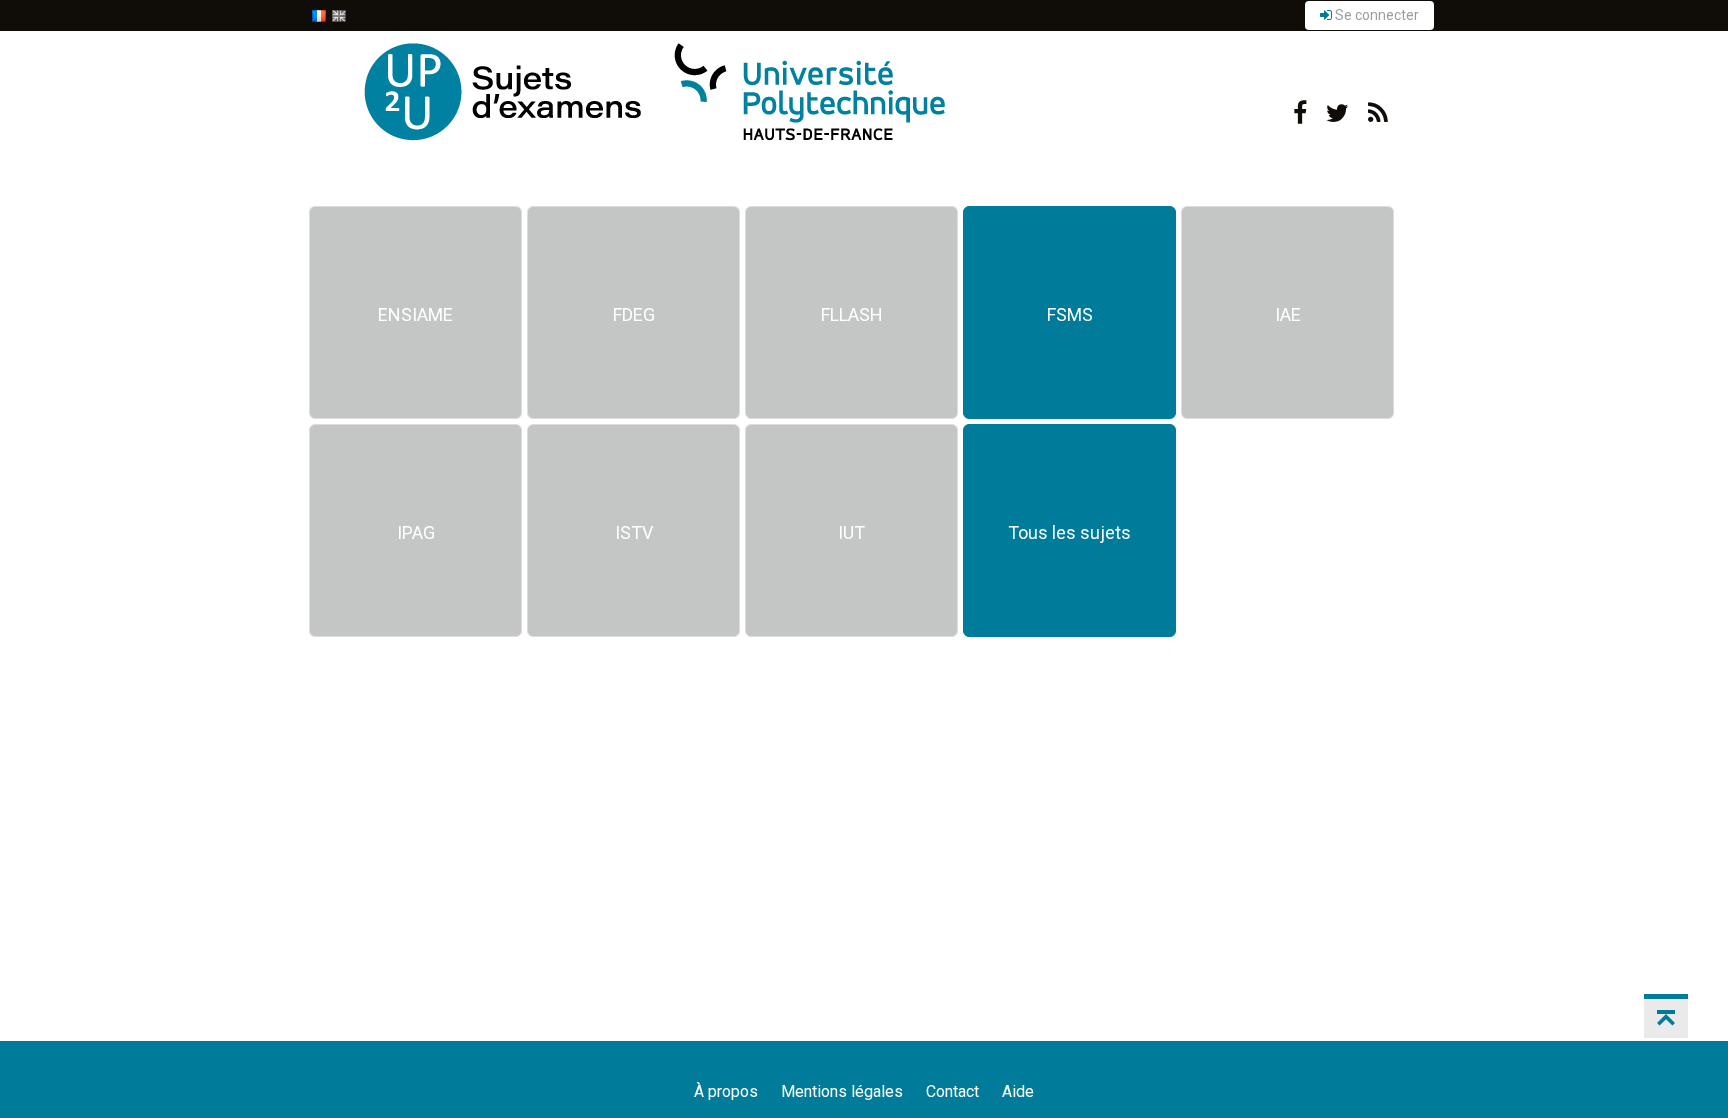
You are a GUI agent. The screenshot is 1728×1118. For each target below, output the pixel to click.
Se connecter (1375, 15)
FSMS (1070, 314)
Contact (952, 1091)
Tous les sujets (1069, 532)
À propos (726, 1091)
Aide (1018, 1091)
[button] (1666, 1016)
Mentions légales (842, 1091)
